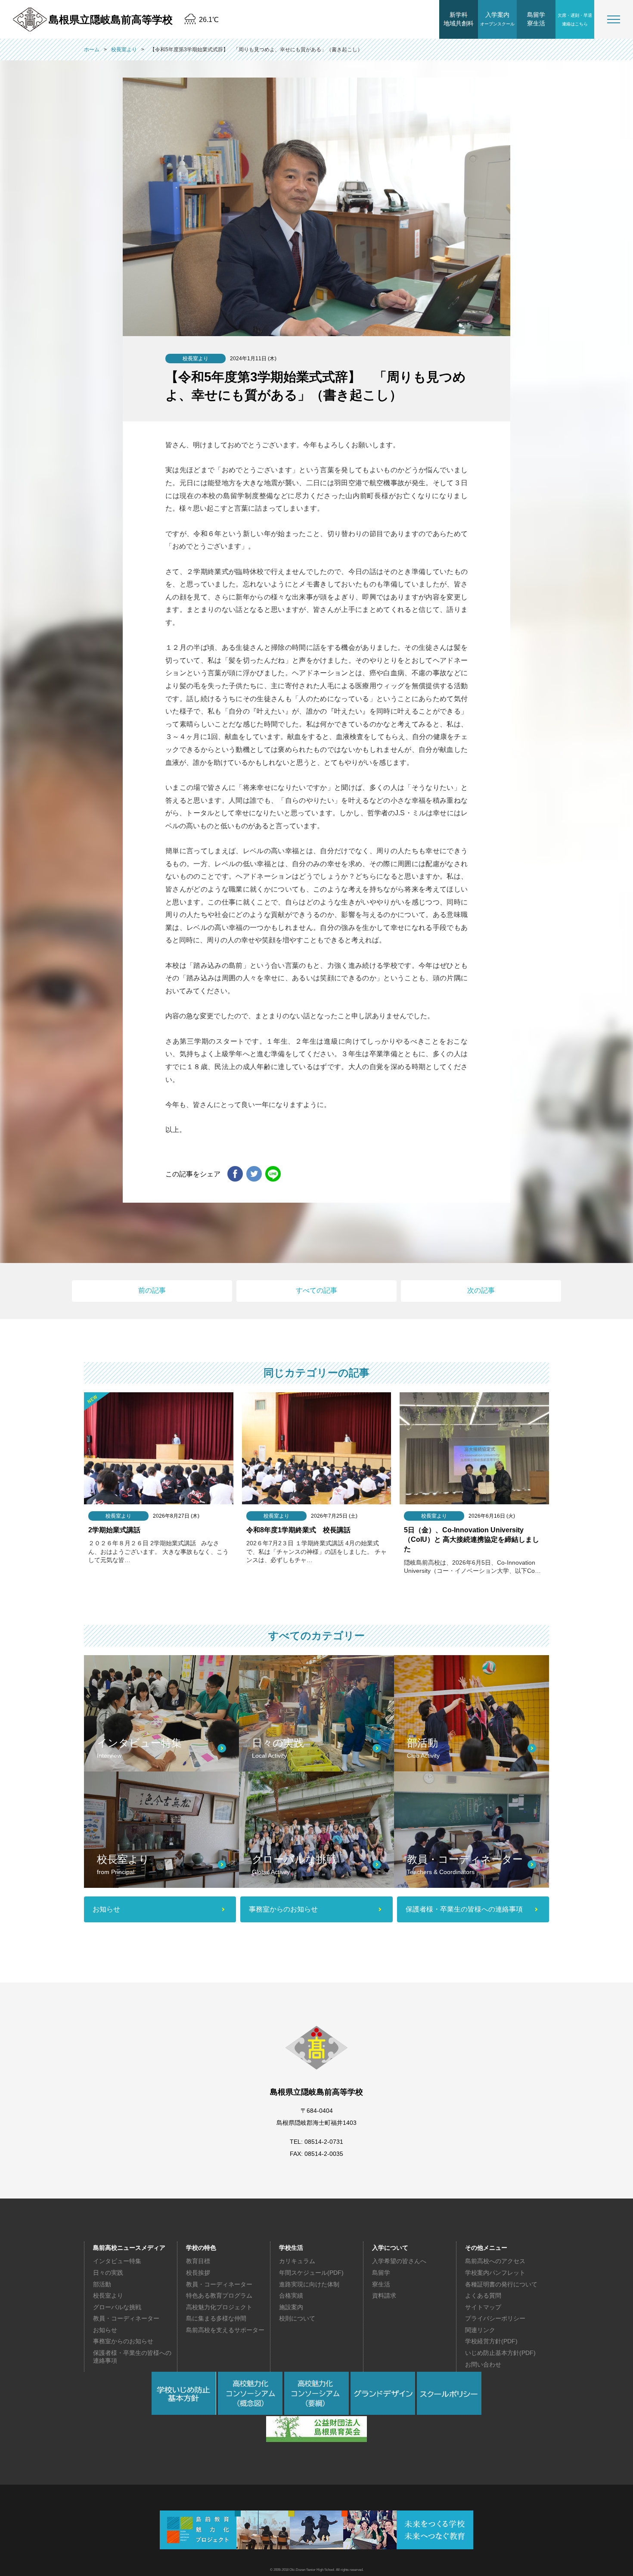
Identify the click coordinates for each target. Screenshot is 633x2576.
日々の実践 (108, 2273)
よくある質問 (483, 2295)
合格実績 (291, 2295)
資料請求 (384, 2295)
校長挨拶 (198, 2273)
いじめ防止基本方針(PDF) (500, 2353)
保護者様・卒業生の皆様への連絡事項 (132, 2357)
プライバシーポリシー (495, 2318)
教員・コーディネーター (126, 2318)
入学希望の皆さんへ (399, 2261)
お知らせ (105, 2330)
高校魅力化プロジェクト (219, 2307)
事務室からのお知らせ (123, 2341)
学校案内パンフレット (495, 2273)
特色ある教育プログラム (219, 2295)
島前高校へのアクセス (495, 2261)
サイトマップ (483, 2307)
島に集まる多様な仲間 (216, 2318)
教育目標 (198, 2261)
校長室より (108, 2295)
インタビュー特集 (117, 2261)
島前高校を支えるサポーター (225, 2330)
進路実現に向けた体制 (309, 2284)
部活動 (102, 2284)
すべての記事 (316, 1290)
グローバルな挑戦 (117, 2307)
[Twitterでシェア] (254, 1174)
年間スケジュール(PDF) (311, 2273)
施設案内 (291, 2307)
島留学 (381, 2273)
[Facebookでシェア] (235, 1174)
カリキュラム (297, 2261)
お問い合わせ (483, 2364)
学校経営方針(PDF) (491, 2341)
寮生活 (381, 2284)
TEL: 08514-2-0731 (316, 2142)
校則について (297, 2318)
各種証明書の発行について (501, 2284)
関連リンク (480, 2330)
